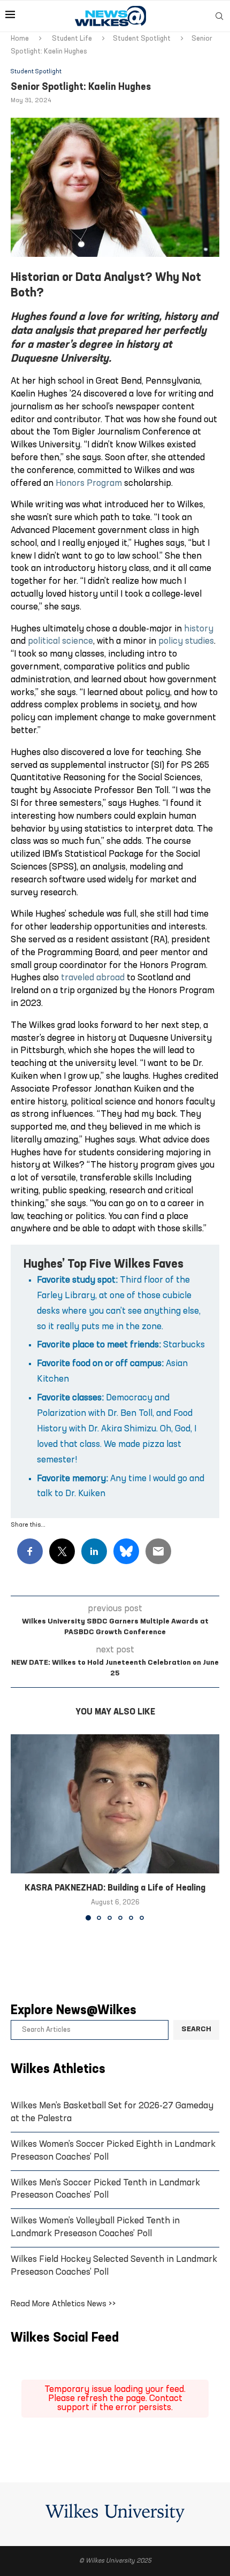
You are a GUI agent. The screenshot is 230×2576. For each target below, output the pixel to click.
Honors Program (89, 483)
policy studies (186, 641)
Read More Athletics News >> (63, 2304)
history (199, 629)
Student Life (72, 39)
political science (60, 641)
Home (20, 39)
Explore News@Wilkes (74, 2011)
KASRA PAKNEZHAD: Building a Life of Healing (115, 1888)
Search (196, 2029)
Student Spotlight (142, 39)
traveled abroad (93, 978)
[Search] (219, 16)
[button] (20, 1827)
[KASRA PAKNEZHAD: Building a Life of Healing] (115, 1804)
